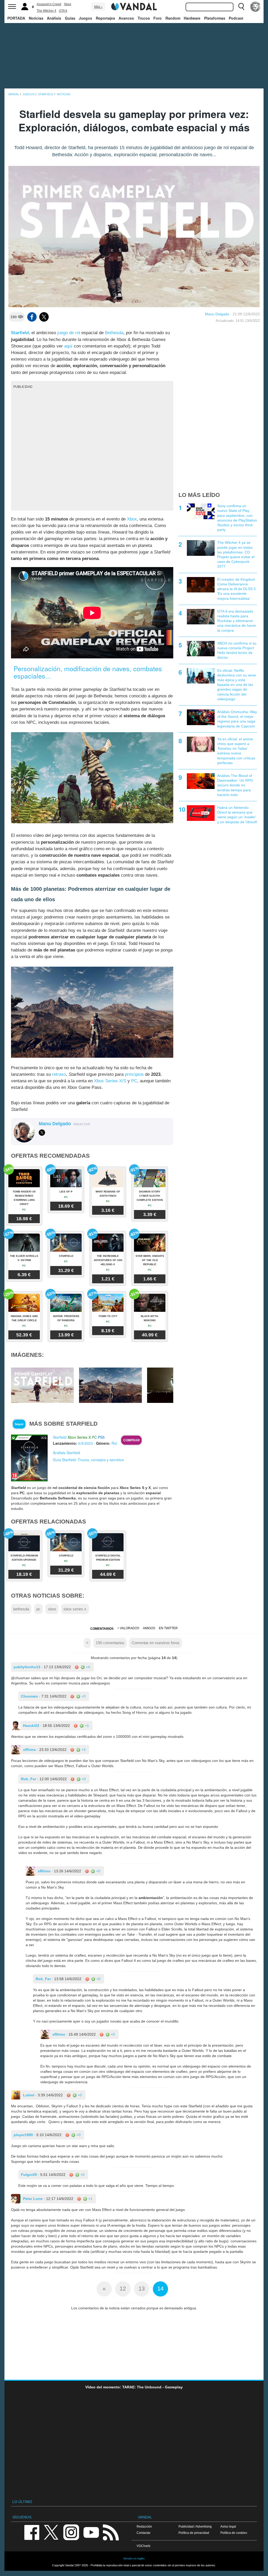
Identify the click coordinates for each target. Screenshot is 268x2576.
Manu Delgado (217, 314)
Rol (114, 1443)
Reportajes (105, 18)
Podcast (236, 18)
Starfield (20, 333)
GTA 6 (63, 11)
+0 (83, 1696)
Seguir (19, 1424)
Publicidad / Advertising (195, 2526)
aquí (68, 346)
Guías (70, 18)
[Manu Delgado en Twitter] (42, 1133)
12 (123, 2289)
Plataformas (215, 18)
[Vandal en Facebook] (32, 2532)
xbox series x (75, 1609)
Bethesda (114, 333)
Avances (126, 18)
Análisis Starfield (66, 1453)
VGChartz (144, 2546)
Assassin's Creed (49, 4)
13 (142, 2289)
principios (134, 1074)
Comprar (132, 1440)
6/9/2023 (86, 1443)
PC (134, 1081)
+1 (86, 1726)
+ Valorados (128, 1628)
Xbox (68, 4)
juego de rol (69, 333)
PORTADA (16, 18)
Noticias (36, 18)
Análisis (54, 18)
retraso (59, 1074)
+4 (87, 1667)
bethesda (21, 1609)
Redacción (144, 2526)
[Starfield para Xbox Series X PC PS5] (29, 1458)
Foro (158, 18)
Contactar (144, 2533)
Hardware (192, 18)
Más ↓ (98, 7)
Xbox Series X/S (110, 1081)
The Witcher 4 (46, 11)
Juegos (85, 18)
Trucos (144, 18)
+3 (83, 1750)
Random (173, 18)
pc (38, 1609)
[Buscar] (241, 7)
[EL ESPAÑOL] (255, 7)
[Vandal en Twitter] (51, 2532)
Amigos (149, 1628)
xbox (52, 1609)
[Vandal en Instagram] (71, 2532)
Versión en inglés (134, 2558)
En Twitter (168, 1628)
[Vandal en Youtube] (91, 2532)
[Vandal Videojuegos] (134, 6)
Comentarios (102, 1629)
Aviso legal (228, 2526)
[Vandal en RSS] (111, 2532)
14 (160, 2289)
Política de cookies (234, 2533)
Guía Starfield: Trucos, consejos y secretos (88, 1460)
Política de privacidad (194, 2533)
